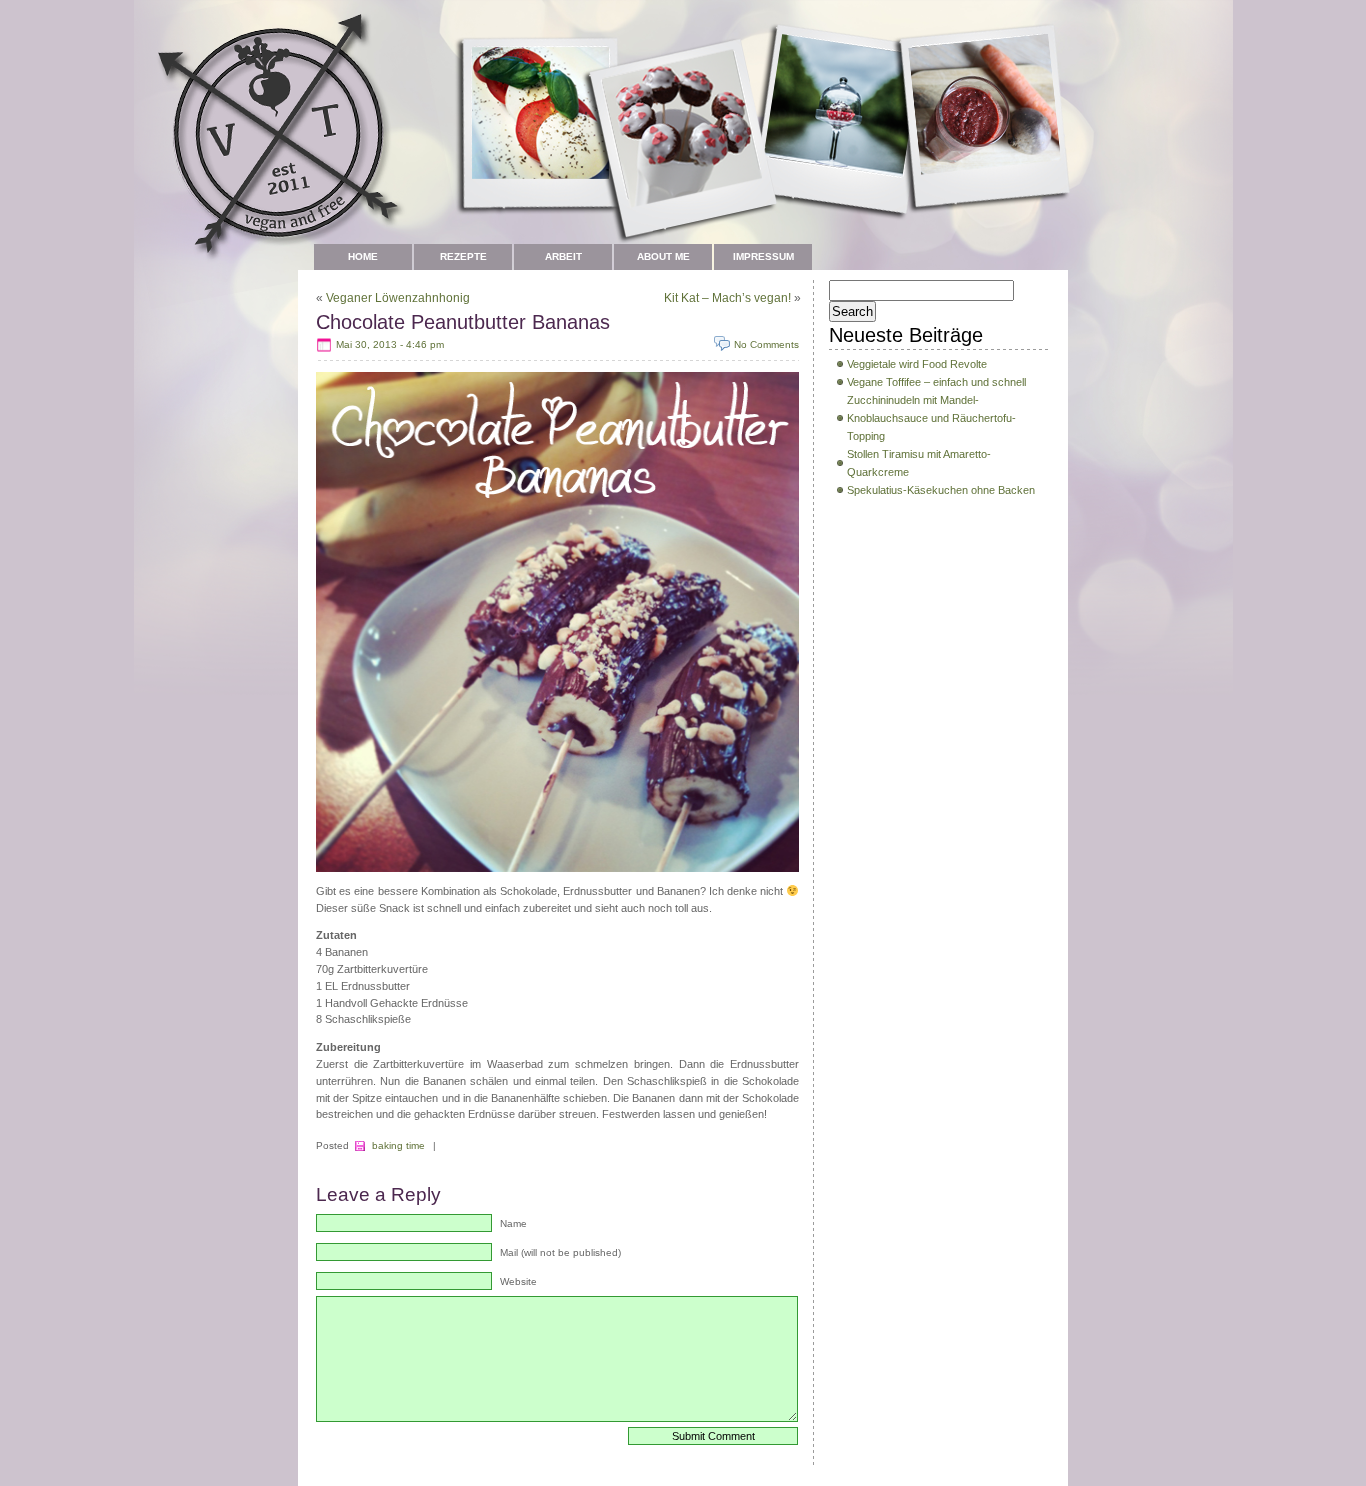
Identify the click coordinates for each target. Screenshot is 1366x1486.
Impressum (763, 256)
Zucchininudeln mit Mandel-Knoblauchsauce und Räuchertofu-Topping (931, 418)
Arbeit (563, 256)
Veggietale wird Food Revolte (917, 364)
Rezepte (463, 256)
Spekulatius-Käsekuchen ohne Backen (941, 490)
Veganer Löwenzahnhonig (398, 298)
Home (363, 256)
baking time (398, 1145)
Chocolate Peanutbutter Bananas (463, 322)
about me (663, 256)
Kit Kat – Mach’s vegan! (727, 298)
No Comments (766, 344)
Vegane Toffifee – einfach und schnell (936, 382)
